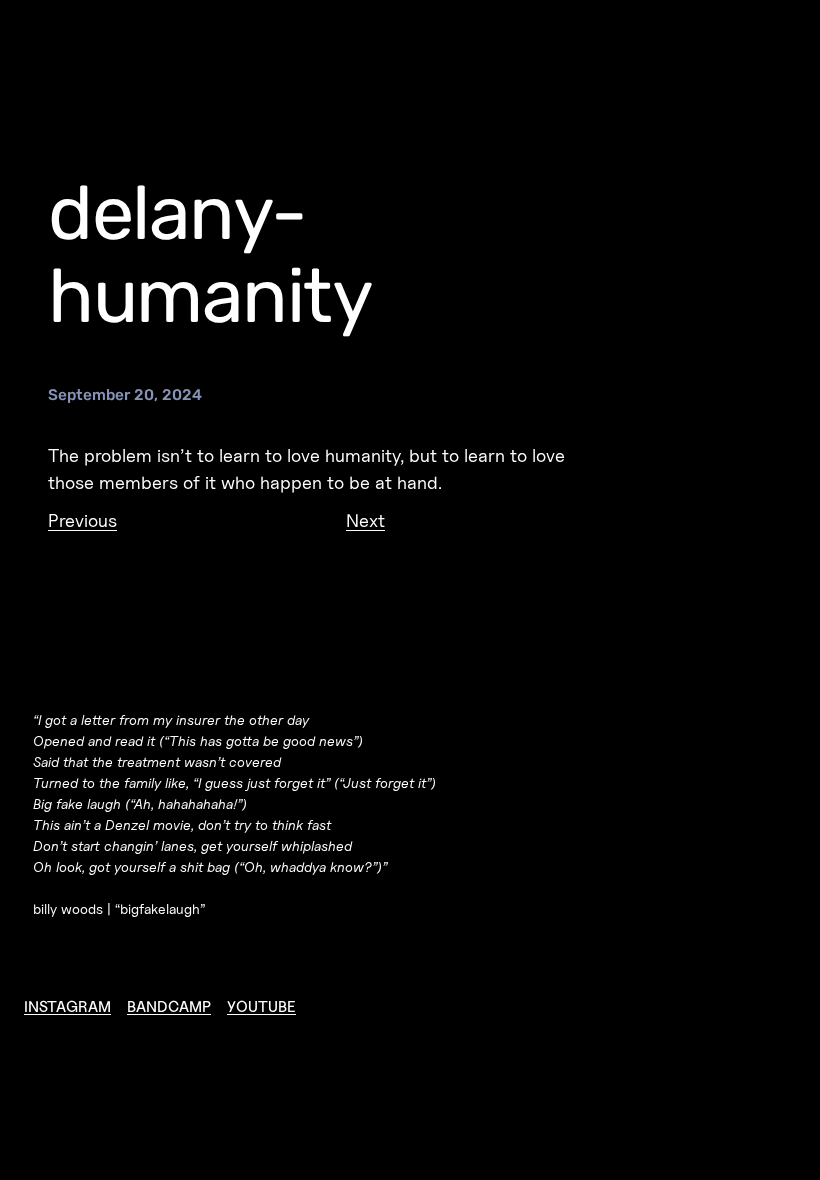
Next (365, 520)
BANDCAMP (169, 1006)
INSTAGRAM (67, 1006)
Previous (82, 520)
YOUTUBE (261, 1006)
